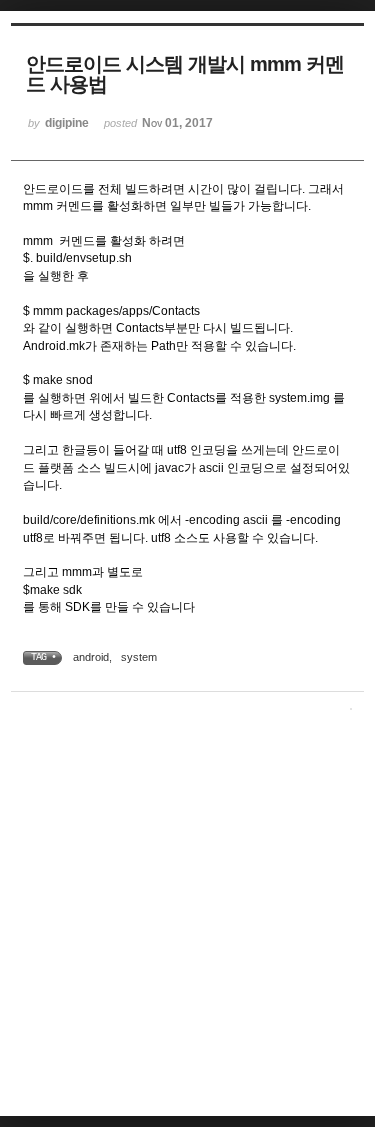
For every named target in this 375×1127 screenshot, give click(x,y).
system (139, 657)
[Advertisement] (187, 917)
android (91, 657)
